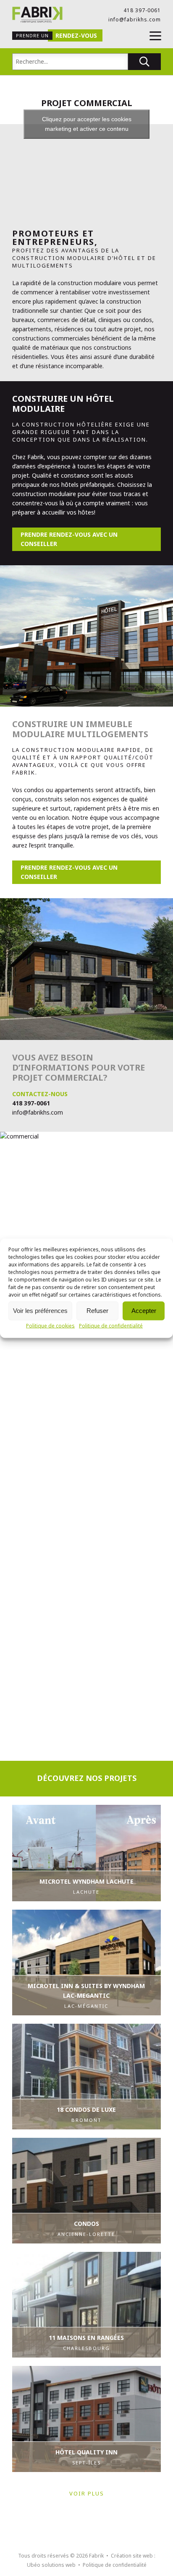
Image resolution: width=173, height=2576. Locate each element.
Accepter (144, 1311)
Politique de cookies (50, 1325)
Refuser (97, 1311)
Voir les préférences (40, 1311)
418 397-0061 (142, 10)
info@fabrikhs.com (135, 19)
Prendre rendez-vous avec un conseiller (69, 539)
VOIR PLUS (87, 2493)
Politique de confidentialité (111, 1325)
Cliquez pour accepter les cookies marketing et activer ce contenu (87, 124)
